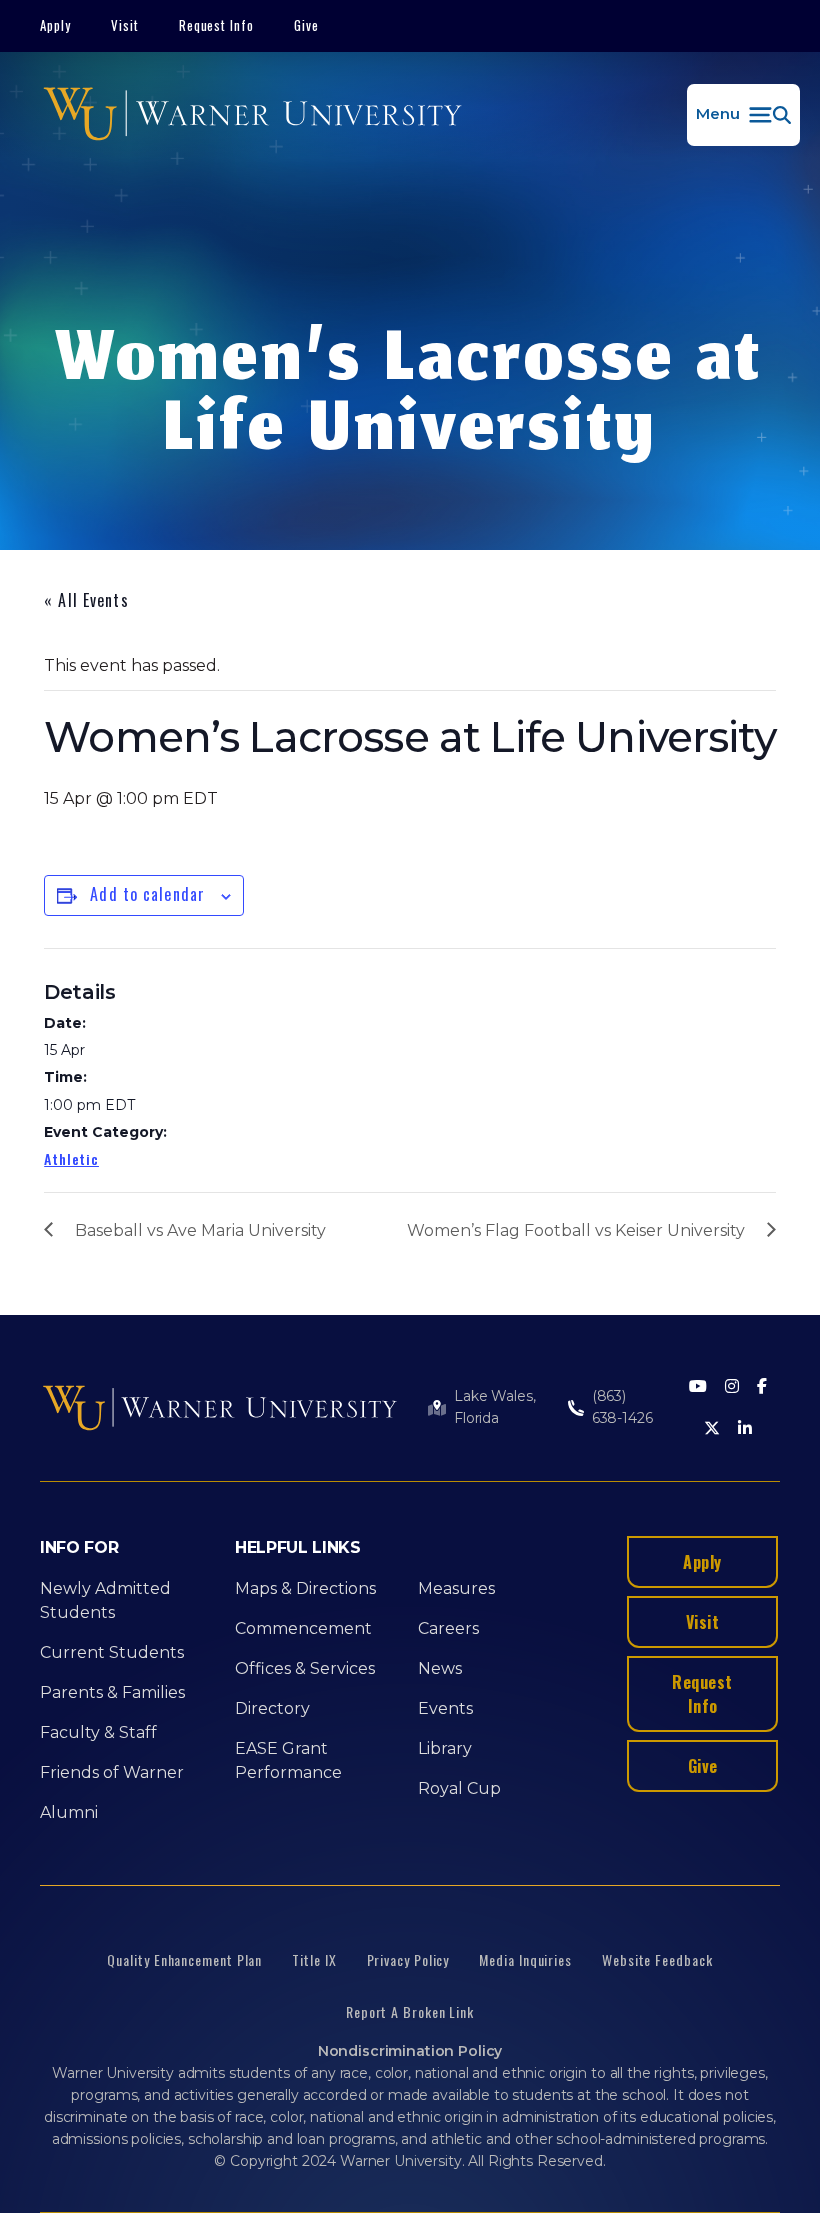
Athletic (71, 1158)
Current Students (112, 1652)
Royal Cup (459, 1788)
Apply (55, 25)
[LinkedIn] (745, 1429)
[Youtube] (698, 1387)
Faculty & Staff (98, 1732)
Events (445, 1708)
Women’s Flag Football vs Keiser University (576, 1230)
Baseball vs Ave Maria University (200, 1230)
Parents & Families (112, 1692)
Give (306, 25)
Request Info (217, 25)
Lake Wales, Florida (494, 1407)
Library (445, 1748)
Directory (272, 1708)
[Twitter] (712, 1429)
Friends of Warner (112, 1772)
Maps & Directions (305, 1588)
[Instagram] (732, 1387)
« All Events (86, 600)
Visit (125, 25)
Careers (448, 1628)
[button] (743, 115)
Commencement (303, 1628)
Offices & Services (305, 1668)
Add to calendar (147, 894)
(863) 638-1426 (622, 1407)
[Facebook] (762, 1387)
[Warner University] (252, 115)
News (440, 1668)
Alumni (69, 1812)
